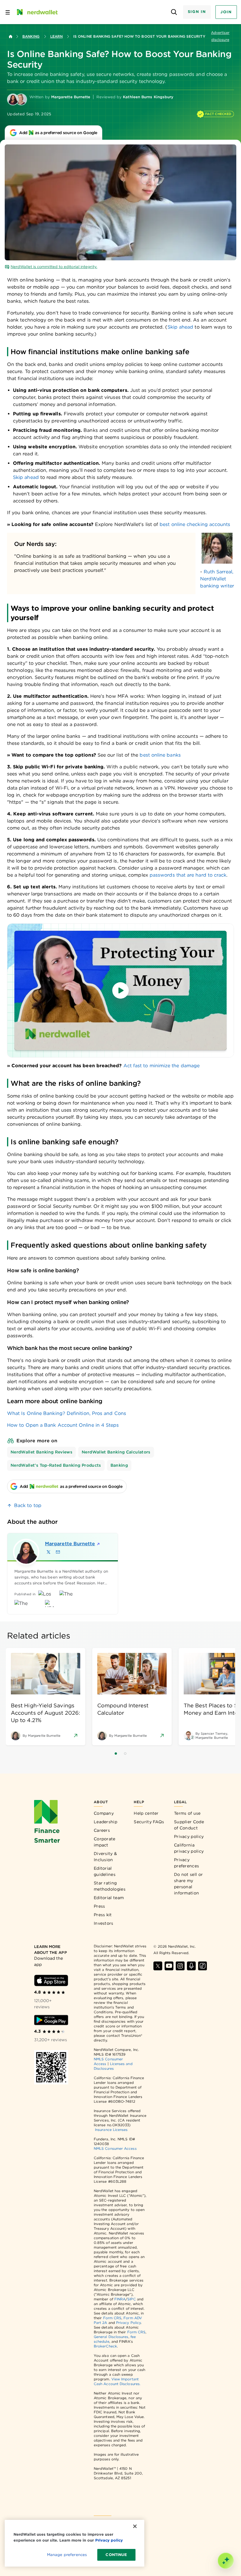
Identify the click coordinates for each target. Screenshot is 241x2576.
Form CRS (112, 2318)
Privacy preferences (186, 1863)
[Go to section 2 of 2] (125, 1754)
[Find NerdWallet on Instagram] (180, 1966)
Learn (56, 36)
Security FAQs (149, 1822)
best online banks (160, 755)
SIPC (131, 2299)
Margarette (68, 1544)
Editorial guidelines (105, 1871)
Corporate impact (105, 1842)
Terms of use (187, 1813)
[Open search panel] (174, 12)
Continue (116, 2555)
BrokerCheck (105, 2346)
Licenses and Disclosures (113, 2066)
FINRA (120, 2299)
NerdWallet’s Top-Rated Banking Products (56, 1465)
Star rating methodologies (110, 1886)
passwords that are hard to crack (188, 875)
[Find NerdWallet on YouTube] (169, 1966)
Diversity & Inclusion (105, 1857)
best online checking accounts (195, 524)
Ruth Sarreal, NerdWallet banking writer (217, 579)
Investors (104, 1923)
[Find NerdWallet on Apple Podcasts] (191, 1966)
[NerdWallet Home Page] (37, 12)
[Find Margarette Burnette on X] (48, 1552)
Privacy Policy (128, 2323)
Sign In (197, 12)
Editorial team (109, 1898)
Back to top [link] (28, 1505)
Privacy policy (189, 1836)
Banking (31, 36)
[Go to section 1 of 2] (116, 1754)
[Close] (135, 2526)
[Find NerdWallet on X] (158, 1966)
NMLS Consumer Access (115, 2148)
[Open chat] (226, 2561)
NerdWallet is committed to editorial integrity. (54, 267)
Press (99, 1906)
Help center (146, 1813)
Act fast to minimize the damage (161, 1066)
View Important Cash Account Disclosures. (117, 2381)
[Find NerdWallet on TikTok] (202, 1966)
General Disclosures (111, 2337)
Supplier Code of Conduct (189, 1825)
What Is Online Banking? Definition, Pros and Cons (67, 1413)
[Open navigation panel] (8, 12)
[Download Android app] (51, 2020)
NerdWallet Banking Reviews (41, 1452)
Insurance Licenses (111, 2130)
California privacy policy (189, 1848)
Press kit (103, 1915)
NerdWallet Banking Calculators (116, 1452)
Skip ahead (180, 327)
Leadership (106, 1822)
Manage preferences (67, 2555)
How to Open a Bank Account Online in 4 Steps (63, 1425)
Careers (102, 1830)
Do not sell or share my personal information (188, 1884)
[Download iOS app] (51, 1980)
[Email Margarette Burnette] (58, 1552)
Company (104, 1813)
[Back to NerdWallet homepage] (11, 36)
